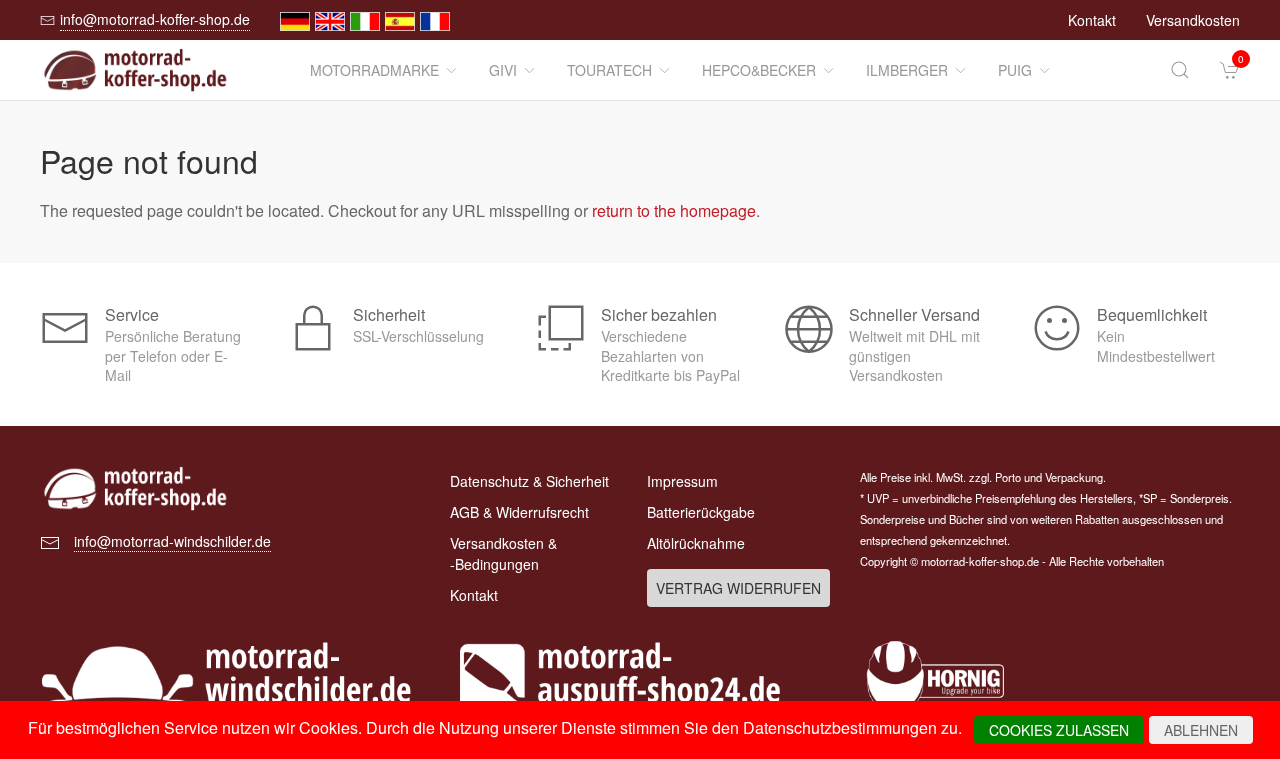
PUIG (1015, 70)
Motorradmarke (374, 70)
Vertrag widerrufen (738, 588)
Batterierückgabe (701, 512)
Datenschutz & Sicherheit (529, 481)
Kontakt (1092, 20)
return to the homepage (674, 210)
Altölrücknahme (696, 543)
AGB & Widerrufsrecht (519, 512)
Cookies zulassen (1059, 730)
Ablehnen (1201, 730)
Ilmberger (907, 70)
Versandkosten (1193, 20)
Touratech (609, 70)
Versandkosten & (503, 553)
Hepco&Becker (759, 70)
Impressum (682, 481)
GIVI (503, 70)
